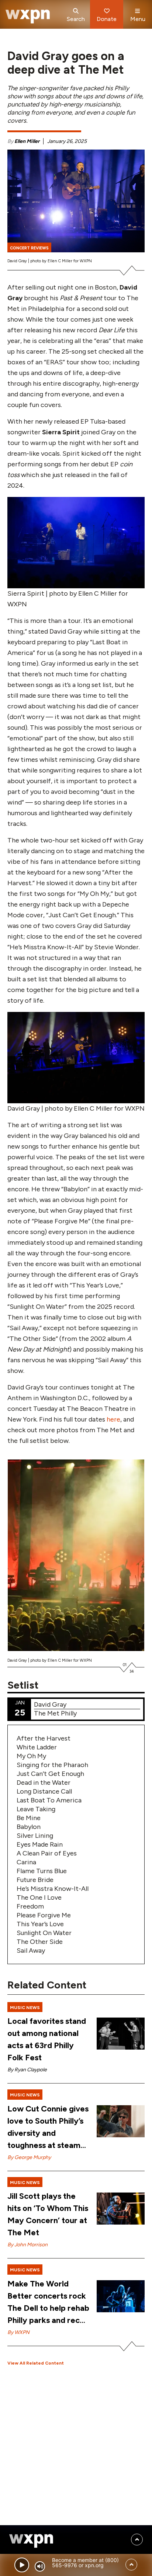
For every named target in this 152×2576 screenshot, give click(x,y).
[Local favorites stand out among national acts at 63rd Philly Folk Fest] (121, 2034)
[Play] (22, 2565)
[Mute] (40, 2566)
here (113, 1419)
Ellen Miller (27, 141)
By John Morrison (27, 2245)
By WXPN (18, 2332)
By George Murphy (29, 2157)
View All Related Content (36, 2363)
